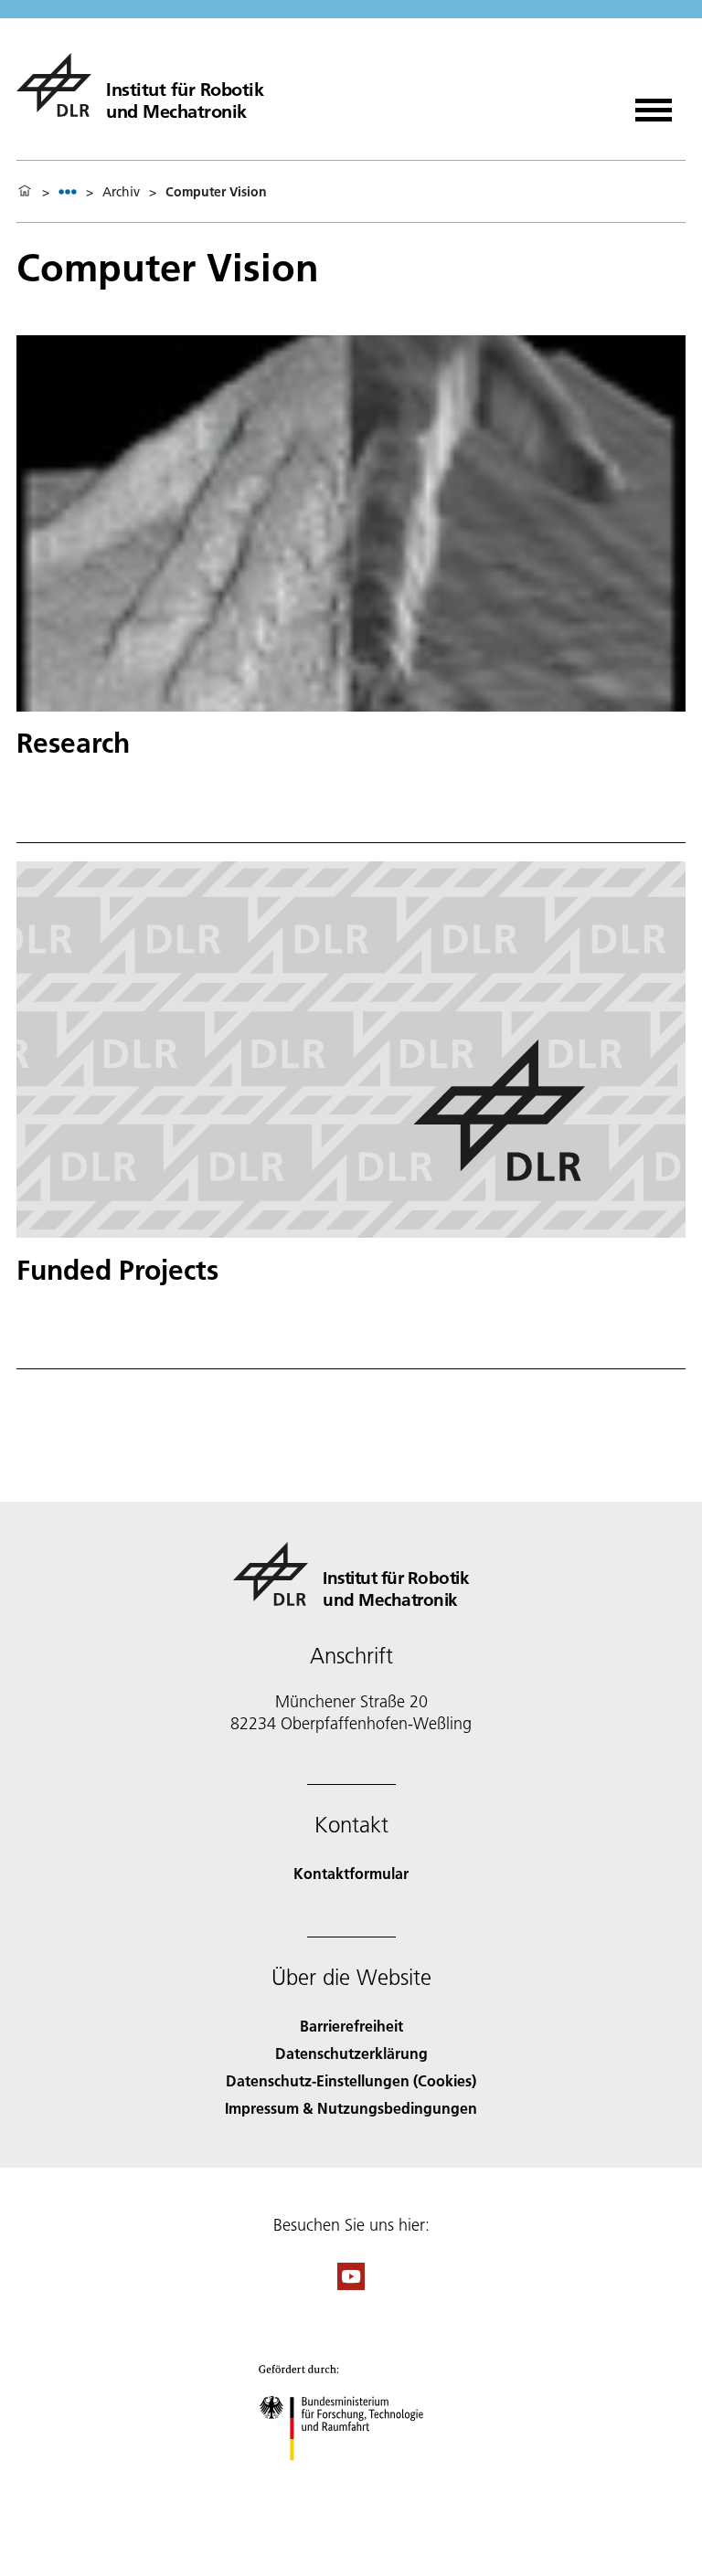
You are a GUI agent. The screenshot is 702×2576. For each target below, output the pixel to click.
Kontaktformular (351, 1873)
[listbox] (68, 191)
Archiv (121, 192)
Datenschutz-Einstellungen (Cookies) (351, 2080)
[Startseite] (25, 192)
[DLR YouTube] (351, 2284)
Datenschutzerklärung (351, 2053)
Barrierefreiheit (351, 2026)
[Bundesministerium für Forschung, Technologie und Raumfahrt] (351, 2479)
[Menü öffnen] (654, 104)
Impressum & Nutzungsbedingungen (351, 2108)
